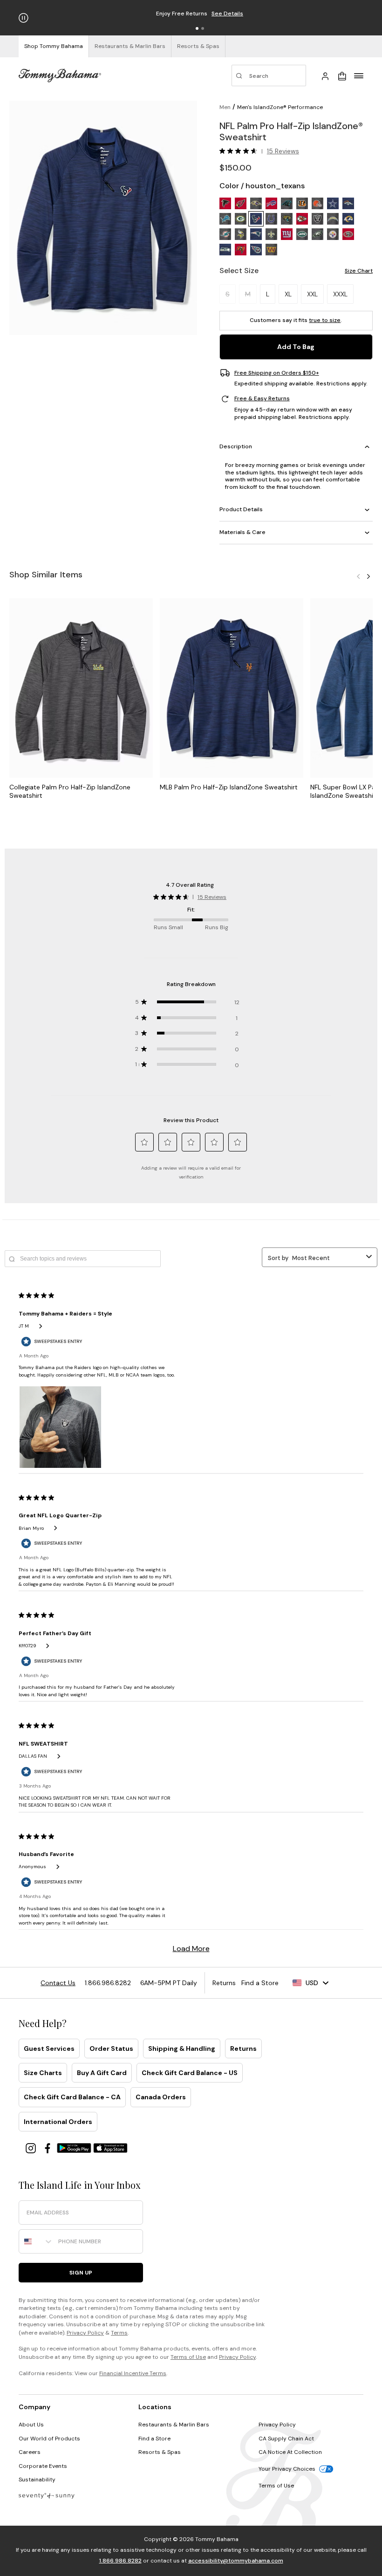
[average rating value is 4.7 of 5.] (240, 151)
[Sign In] (325, 75)
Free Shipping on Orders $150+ (277, 373)
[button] (197, 28)
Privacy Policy (85, 2333)
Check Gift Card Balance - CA (72, 2097)
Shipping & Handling (182, 2048)
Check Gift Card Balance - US (190, 2073)
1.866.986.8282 (120, 2561)
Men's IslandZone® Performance (280, 107)
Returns (243, 2048)
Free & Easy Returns (262, 399)
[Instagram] (32, 2148)
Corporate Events (43, 2466)
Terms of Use (188, 2357)
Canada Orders (161, 2097)
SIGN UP (81, 2273)
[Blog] (47, 2495)
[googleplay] (75, 2148)
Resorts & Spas (160, 2452)
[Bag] (342, 75)
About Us (31, 2425)
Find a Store (154, 2439)
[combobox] (36, 2241)
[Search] (269, 75)
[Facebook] (48, 2148)
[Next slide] (368, 576)
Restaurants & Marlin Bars (174, 2425)
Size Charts (43, 2073)
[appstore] (110, 2148)
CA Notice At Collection (290, 2452)
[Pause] (24, 18)
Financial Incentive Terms (133, 2373)
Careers (30, 2452)
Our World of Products (49, 2439)
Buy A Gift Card (102, 2073)
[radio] (225, 203)
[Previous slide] (358, 576)
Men (225, 107)
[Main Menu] (359, 75)
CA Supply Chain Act (286, 2439)
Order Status (111, 2048)
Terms (119, 2333)
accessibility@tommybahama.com (236, 2561)
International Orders (58, 2122)
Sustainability (37, 2480)
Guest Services (49, 2048)
